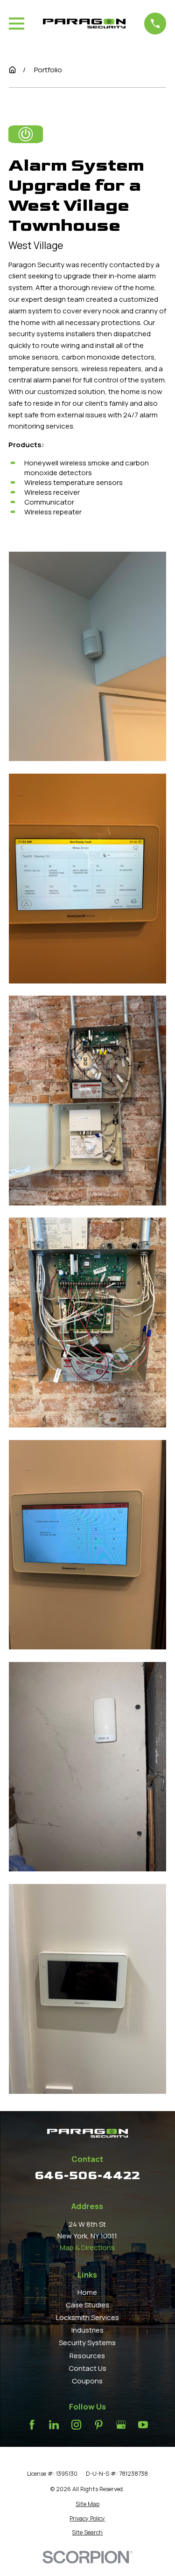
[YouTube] (143, 2425)
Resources (87, 2356)
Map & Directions (87, 2247)
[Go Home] (12, 70)
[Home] (84, 23)
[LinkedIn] (54, 2425)
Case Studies (87, 2305)
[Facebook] (32, 2425)
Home (87, 2292)
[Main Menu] (17, 24)
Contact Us (87, 2368)
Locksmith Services (87, 2317)
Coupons (87, 2381)
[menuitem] (87, 2504)
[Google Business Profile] (121, 2425)
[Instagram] (76, 2425)
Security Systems (87, 2343)
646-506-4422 (87, 2175)
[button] (87, 657)
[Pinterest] (99, 2425)
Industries (87, 2330)
